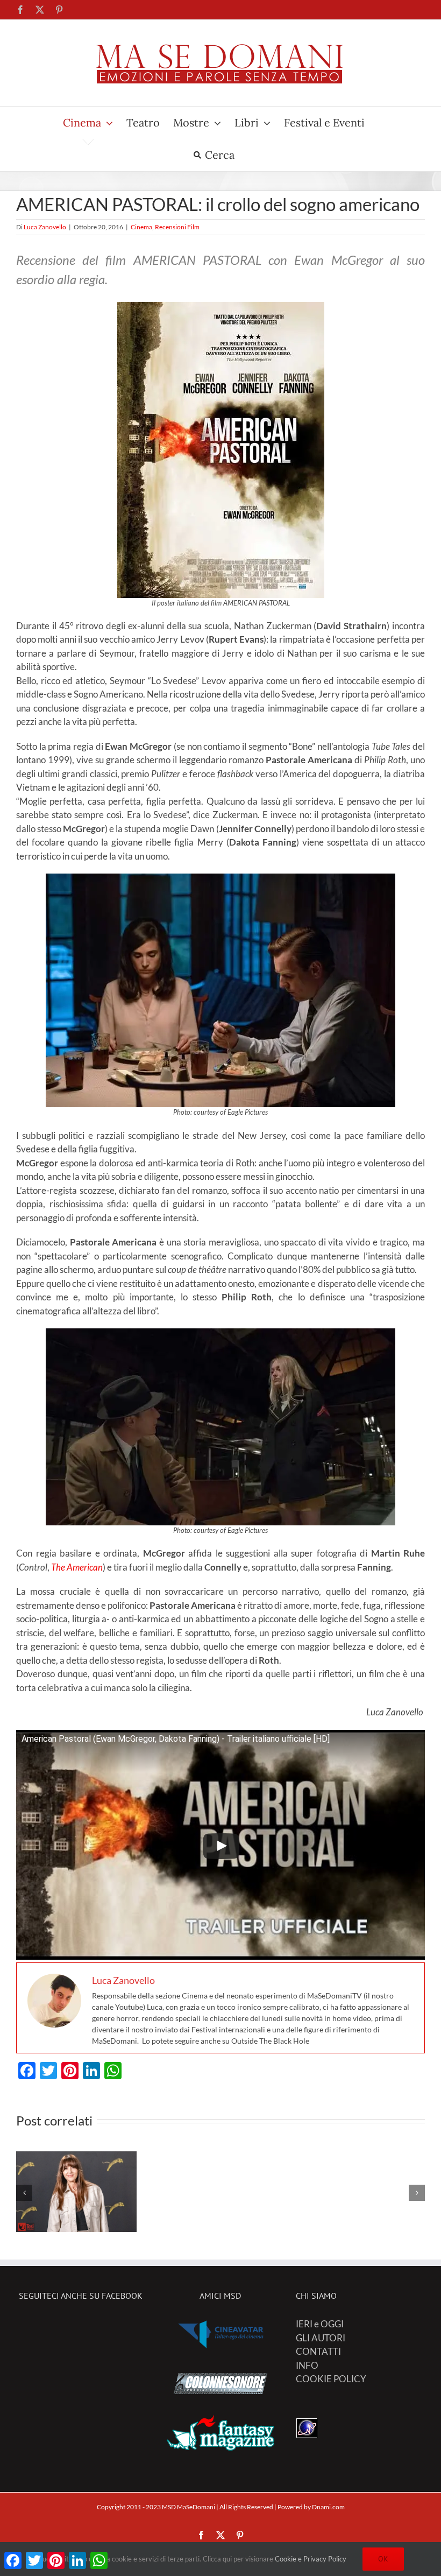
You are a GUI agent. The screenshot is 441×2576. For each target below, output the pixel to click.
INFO (307, 2365)
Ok (383, 2559)
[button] (24, 2193)
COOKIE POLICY (331, 2379)
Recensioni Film (177, 227)
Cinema (141, 227)
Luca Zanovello (45, 227)
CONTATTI (318, 2351)
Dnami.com (328, 2507)
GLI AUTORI (321, 2338)
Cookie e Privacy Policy (311, 2559)
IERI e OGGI (320, 2324)
